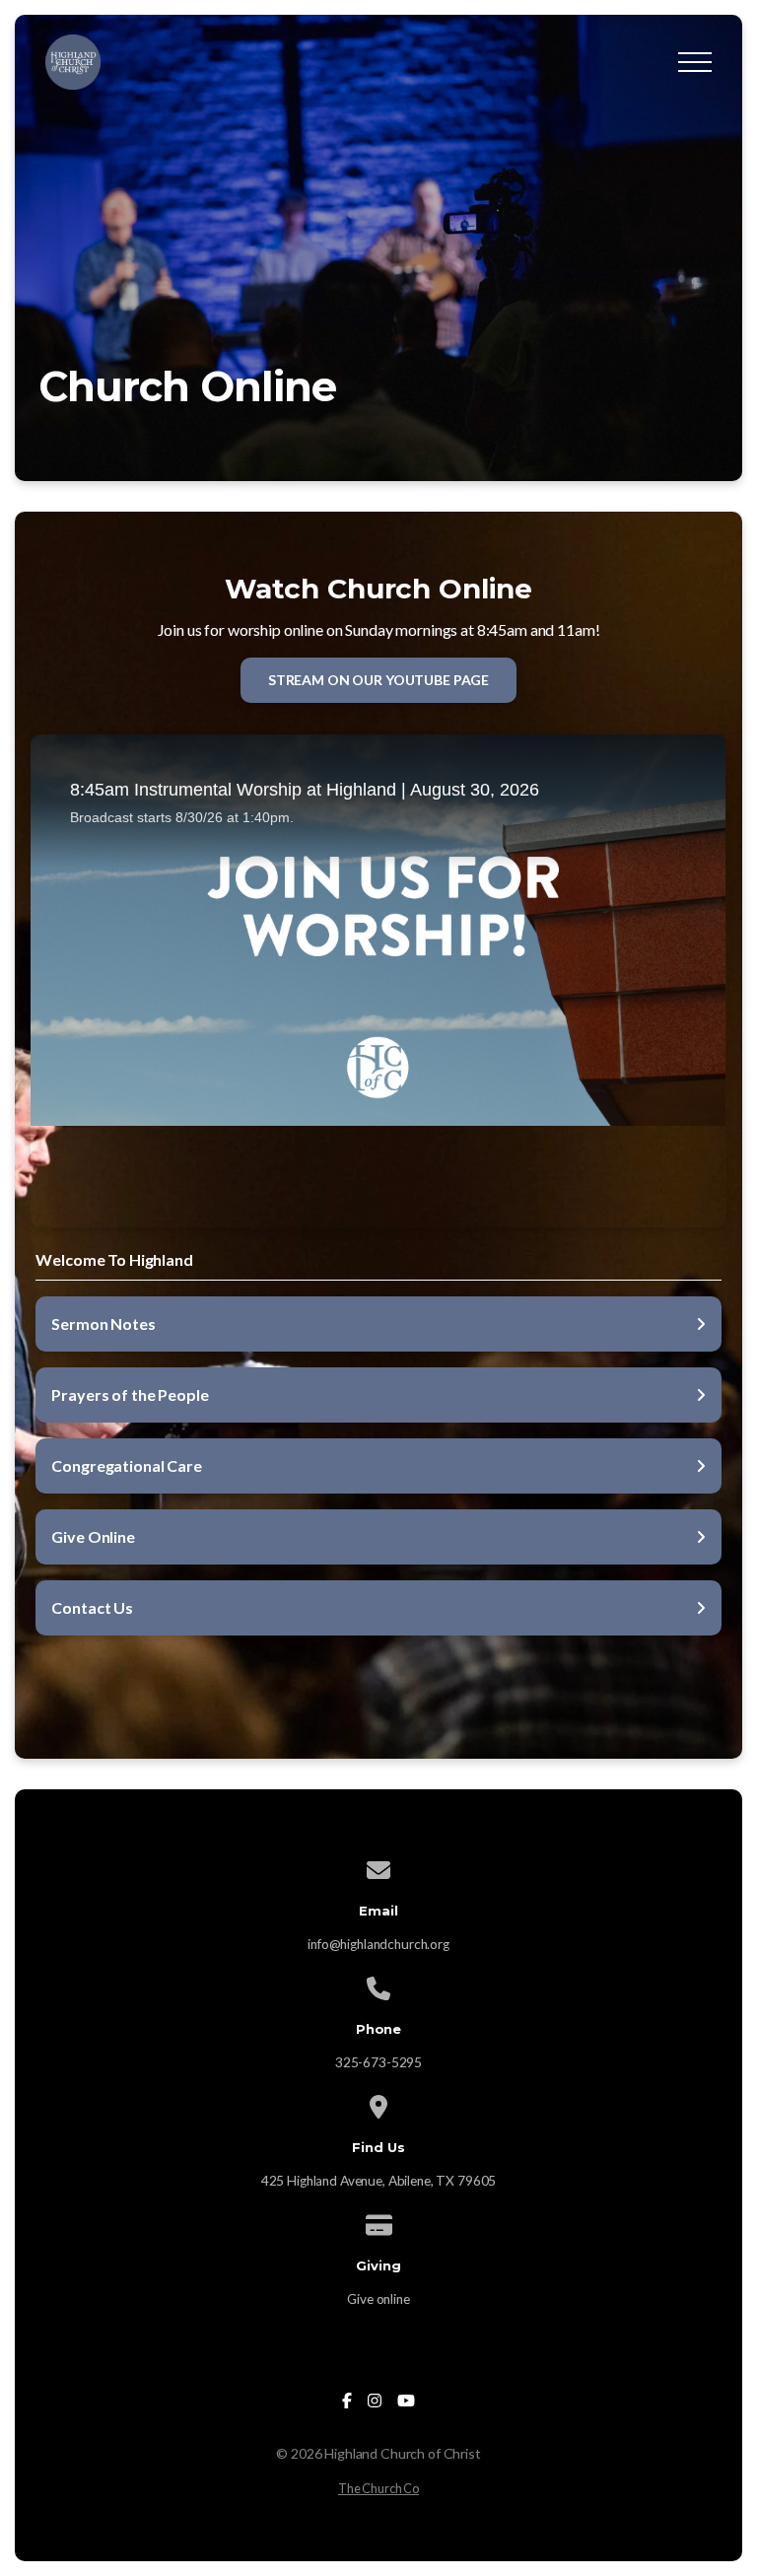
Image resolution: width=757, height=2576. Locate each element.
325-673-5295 (378, 2062)
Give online (378, 2299)
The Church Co (378, 2488)
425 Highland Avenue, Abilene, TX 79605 (379, 2181)
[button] (695, 62)
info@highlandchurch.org (378, 1944)
